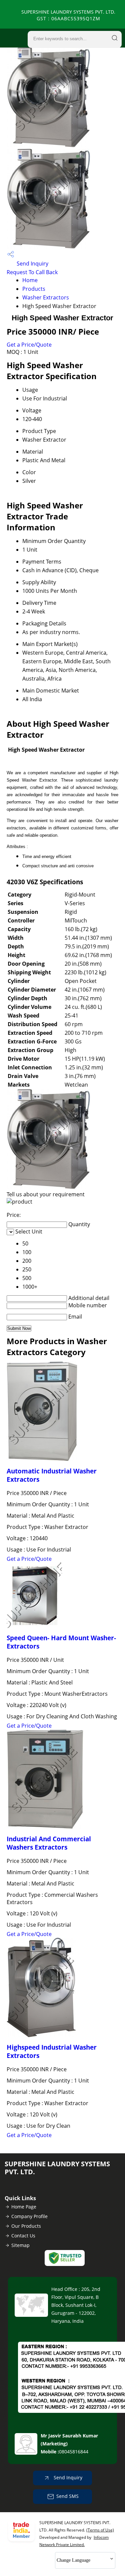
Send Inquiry (32, 264)
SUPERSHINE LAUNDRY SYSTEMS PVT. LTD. (68, 15)
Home (30, 280)
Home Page (24, 2207)
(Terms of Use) (100, 2530)
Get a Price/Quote (29, 345)
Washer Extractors (46, 297)
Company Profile (29, 2216)
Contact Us (23, 2236)
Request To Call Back (32, 272)
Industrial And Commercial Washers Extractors (49, 1843)
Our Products (26, 2226)
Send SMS (67, 2496)
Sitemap (20, 2245)
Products (34, 289)
